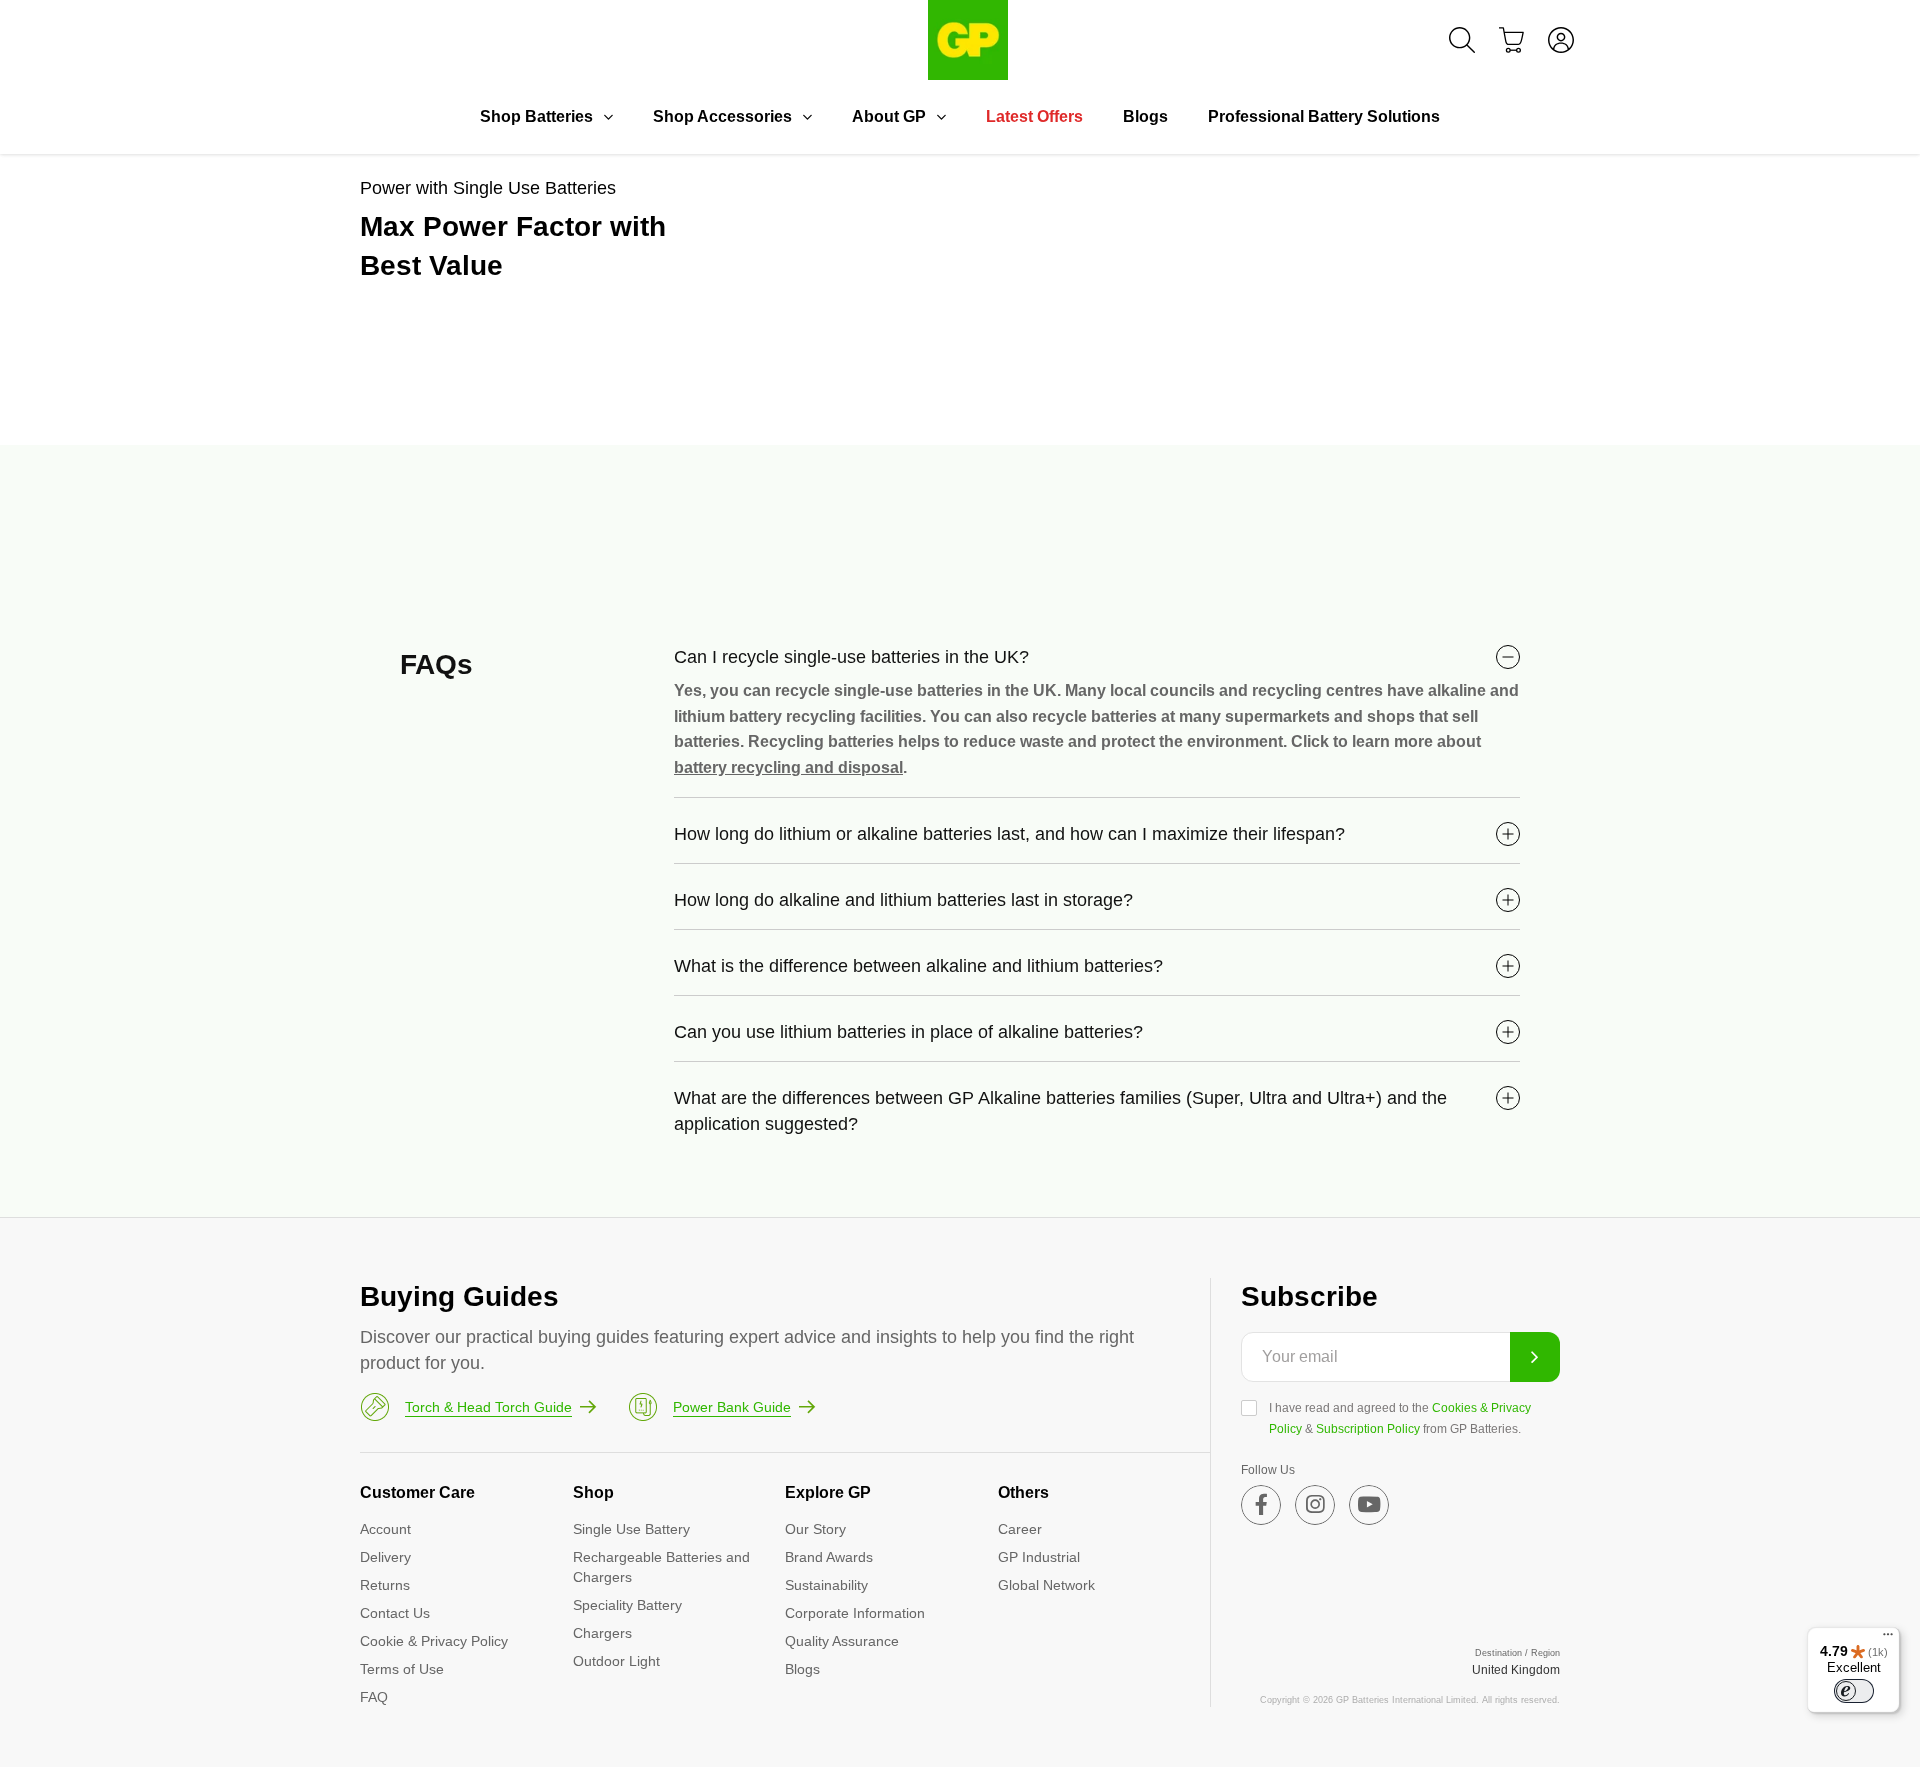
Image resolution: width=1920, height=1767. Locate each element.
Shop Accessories (722, 116)
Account (385, 1529)
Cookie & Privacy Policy (434, 1641)
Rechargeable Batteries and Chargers (661, 1567)
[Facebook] (1261, 1505)
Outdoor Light (616, 1661)
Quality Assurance (842, 1641)
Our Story (815, 1529)
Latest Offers (1034, 116)
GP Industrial (1039, 1557)
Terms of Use (402, 1669)
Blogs (1145, 116)
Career (1020, 1529)
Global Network (1046, 1585)
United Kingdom (1516, 1670)
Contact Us (395, 1613)
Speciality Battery (627, 1605)
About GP (889, 116)
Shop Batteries (536, 116)
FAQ (374, 1697)
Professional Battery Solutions (1324, 116)
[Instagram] (1315, 1505)
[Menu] (1888, 1639)
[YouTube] (1369, 1505)
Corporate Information (855, 1613)
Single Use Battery (631, 1529)
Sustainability (826, 1585)
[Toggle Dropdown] (608, 117)
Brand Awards (829, 1557)
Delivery (385, 1557)
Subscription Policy (1368, 1429)
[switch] (1854, 1691)
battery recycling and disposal (788, 767)
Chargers (602, 1633)
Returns (385, 1585)
